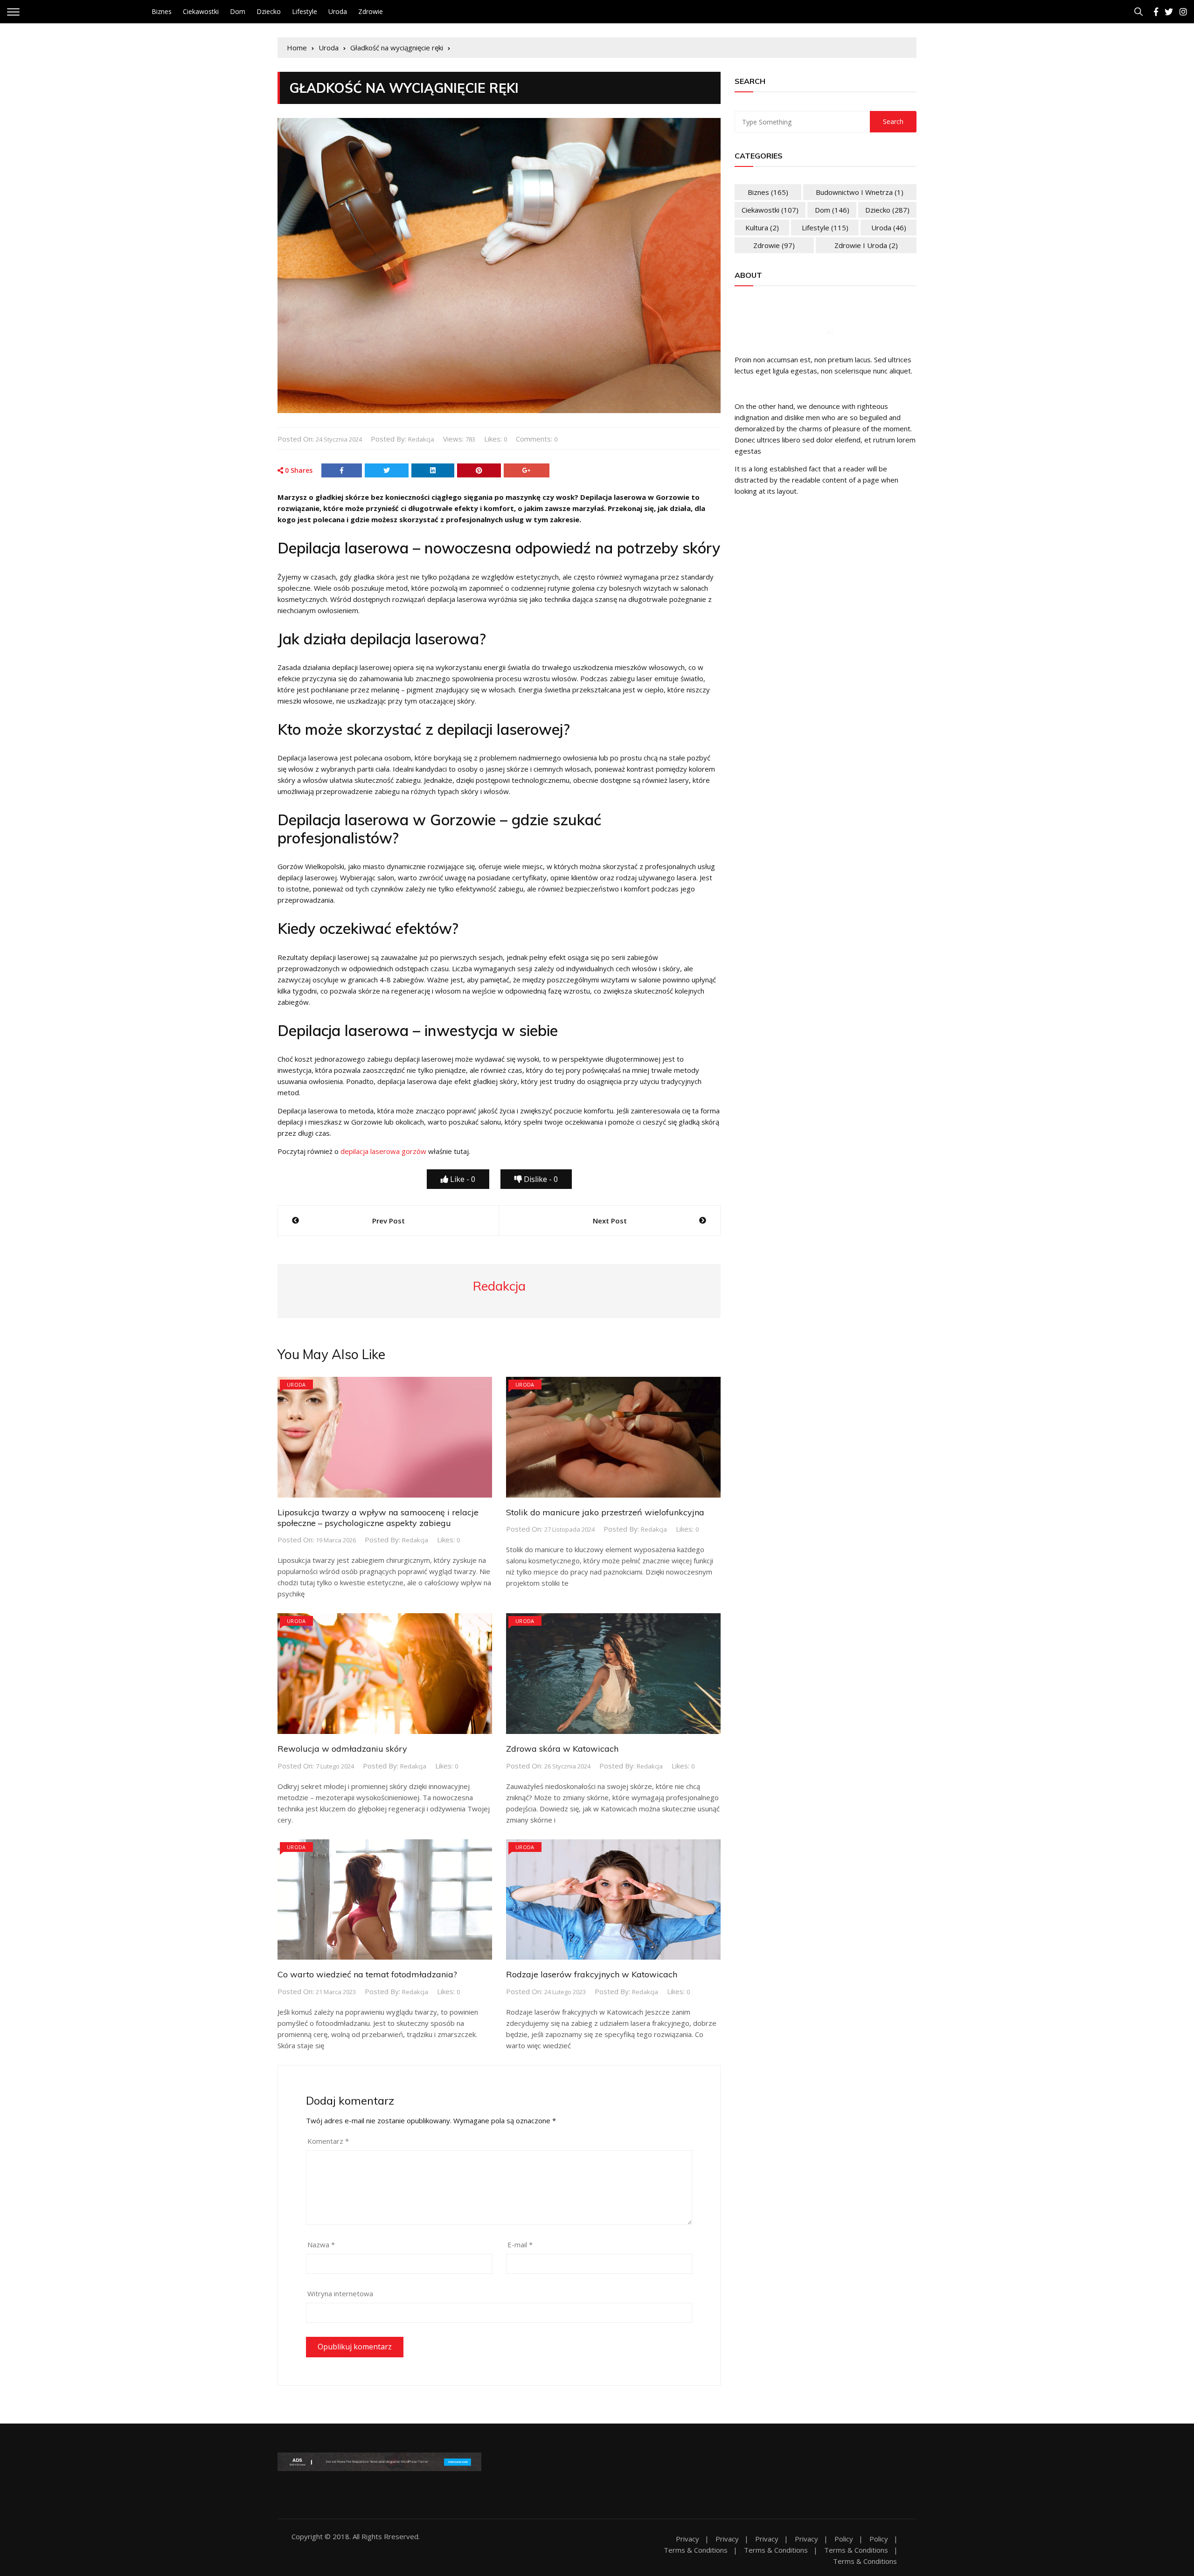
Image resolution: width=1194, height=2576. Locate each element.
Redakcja (421, 439)
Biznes (162, 11)
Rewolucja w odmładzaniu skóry (342, 1749)
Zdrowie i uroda (866, 245)
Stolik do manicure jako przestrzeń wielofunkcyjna (605, 1512)
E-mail (520, 2245)
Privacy (687, 2539)
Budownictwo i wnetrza (860, 192)
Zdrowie (371, 11)
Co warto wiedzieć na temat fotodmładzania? (367, 1974)
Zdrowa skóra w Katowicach (562, 1749)
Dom (238, 11)
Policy (844, 2539)
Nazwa (321, 2245)
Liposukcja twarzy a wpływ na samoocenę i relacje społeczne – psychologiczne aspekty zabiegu (378, 1518)
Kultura (762, 228)
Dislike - (540, 1179)
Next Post (610, 1221)
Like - (462, 1179)
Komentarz (328, 2141)
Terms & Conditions (696, 2550)
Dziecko (269, 11)
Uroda (338, 11)
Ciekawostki (201, 11)
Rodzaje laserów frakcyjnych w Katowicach (592, 1974)
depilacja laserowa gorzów (383, 1151)
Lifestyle (305, 11)
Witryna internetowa (340, 2293)
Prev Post (389, 1221)
